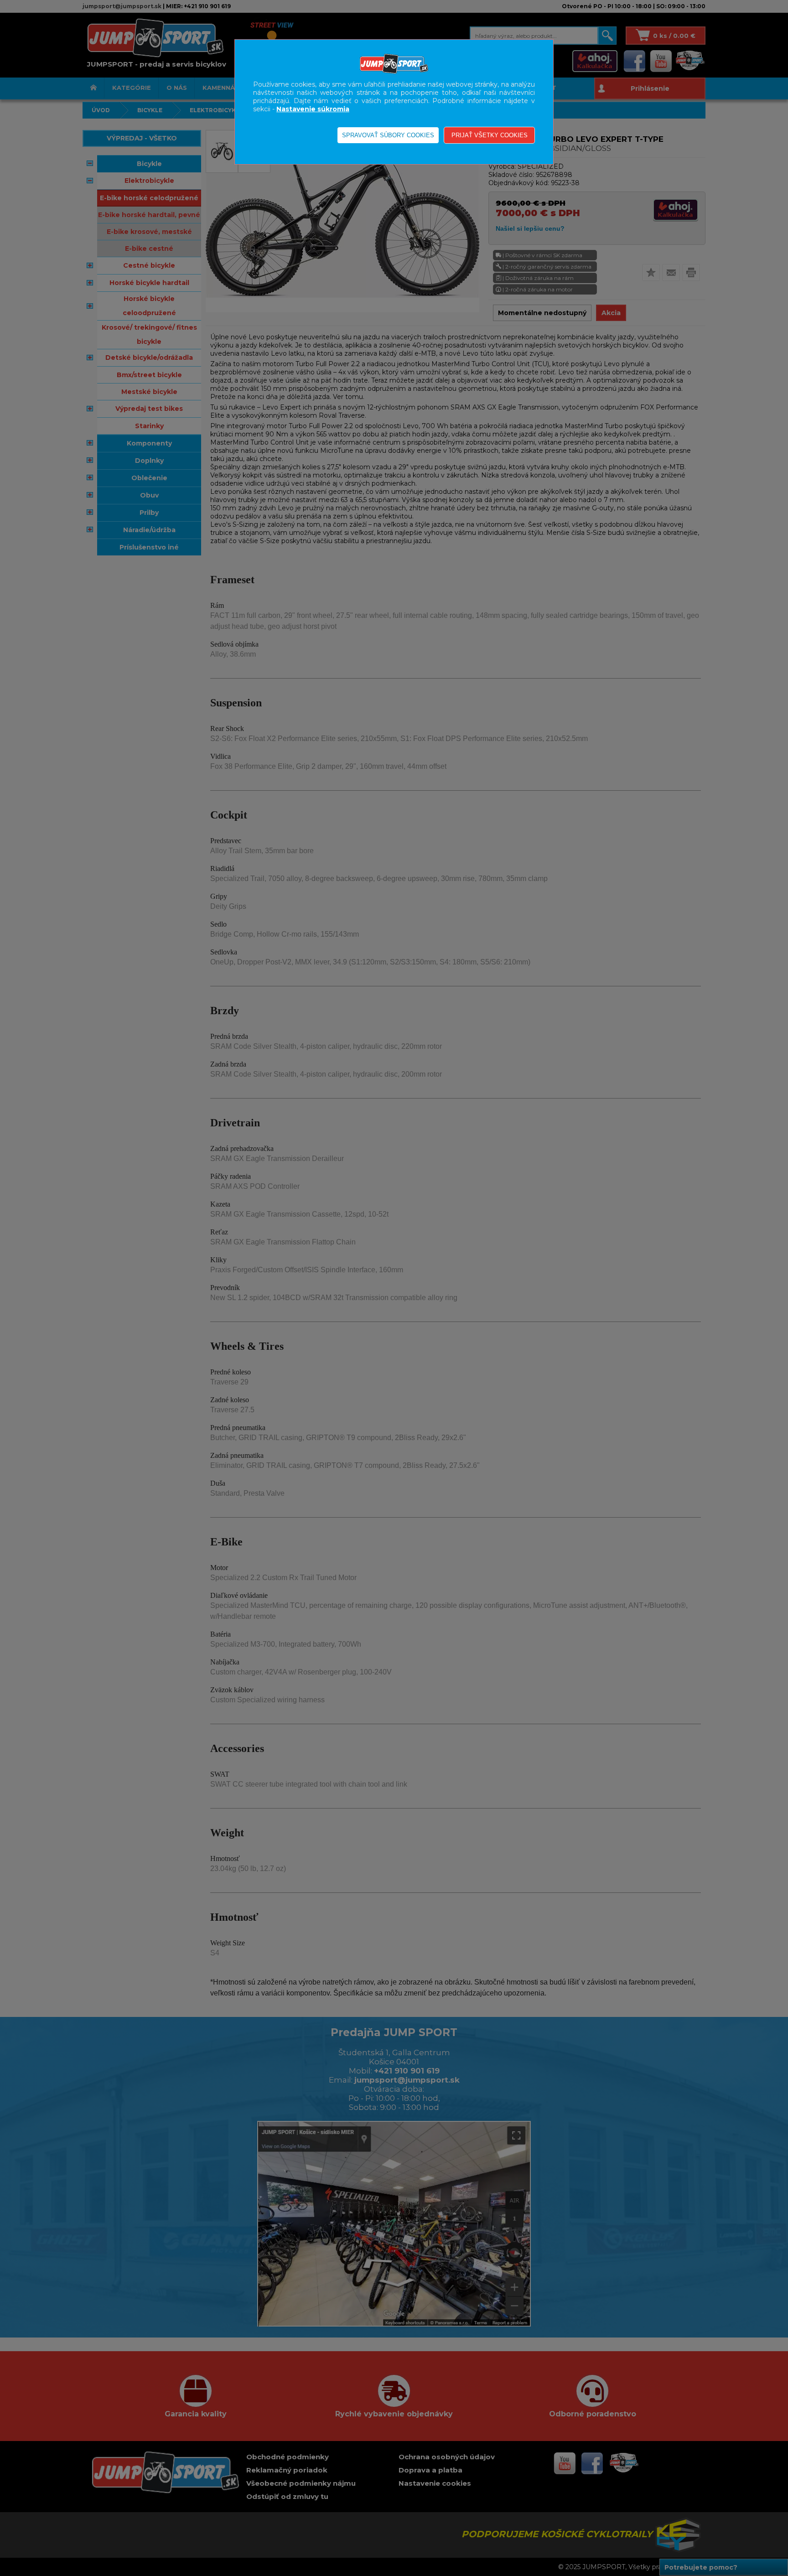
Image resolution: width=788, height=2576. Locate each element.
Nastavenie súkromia (313, 109)
